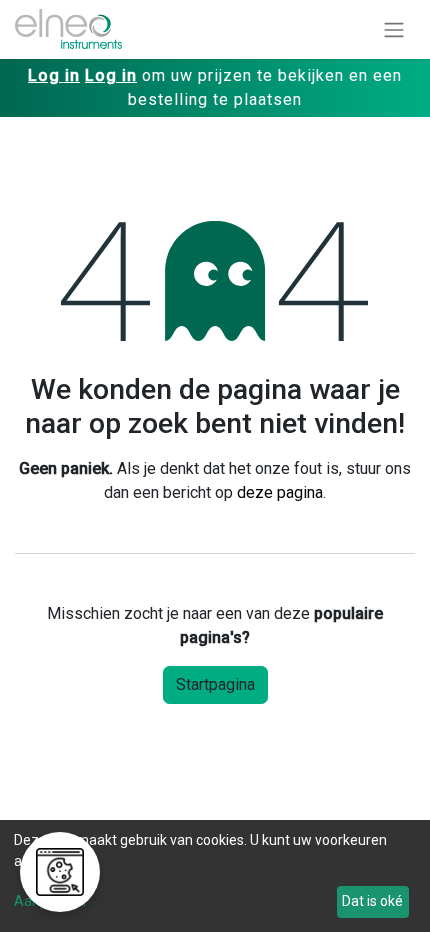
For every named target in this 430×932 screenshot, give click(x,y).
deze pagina (280, 492)
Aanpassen (50, 901)
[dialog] (215, 876)
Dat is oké (372, 901)
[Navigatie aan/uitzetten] (394, 29)
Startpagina (215, 684)
